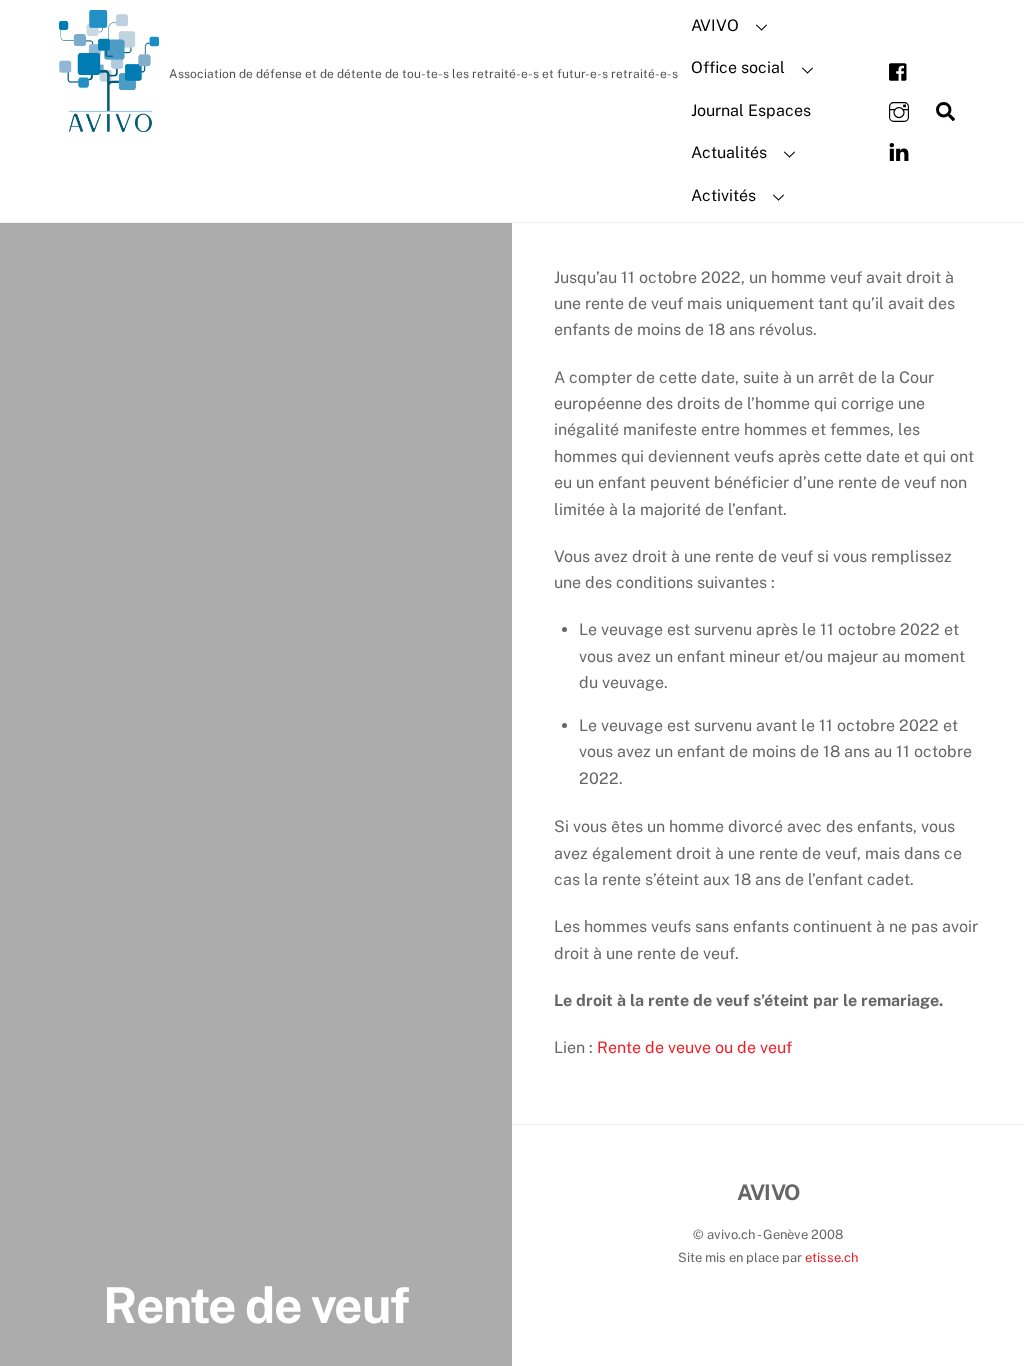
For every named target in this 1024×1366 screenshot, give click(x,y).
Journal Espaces (751, 110)
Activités (723, 195)
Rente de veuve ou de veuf (694, 1047)
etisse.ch (831, 1257)
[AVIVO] (109, 122)
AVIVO (715, 25)
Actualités (729, 152)
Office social (738, 67)
